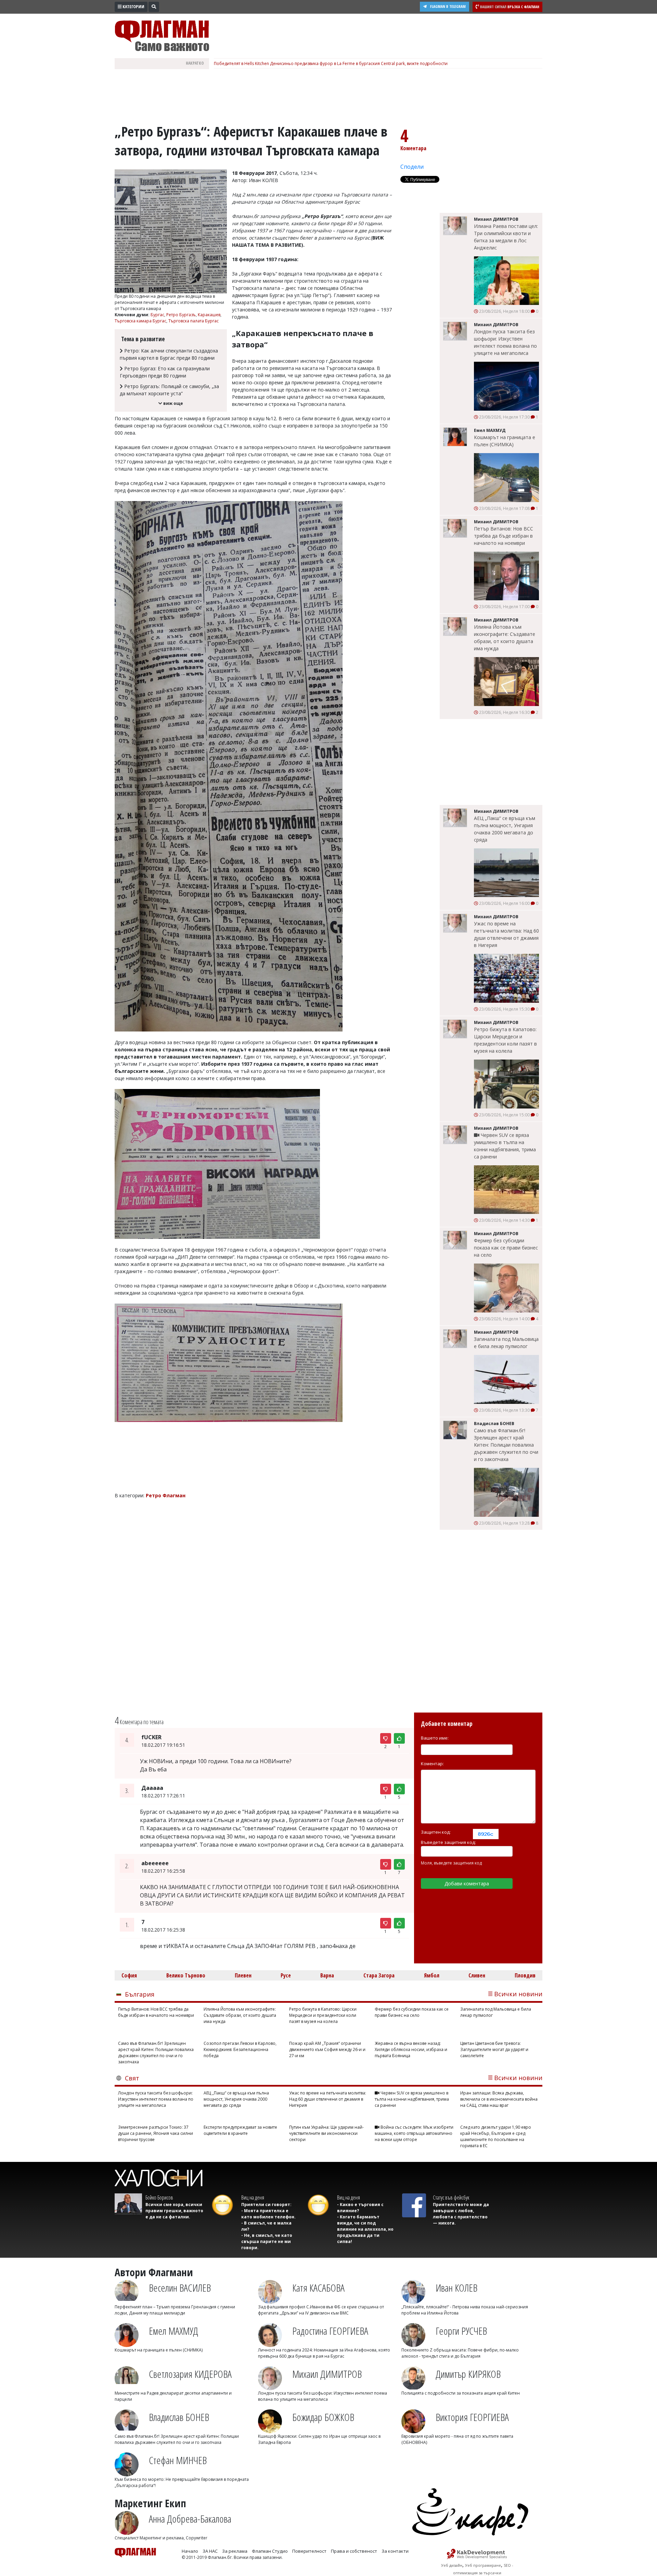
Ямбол (432, 1975)
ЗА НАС (210, 2551)
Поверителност (309, 2551)
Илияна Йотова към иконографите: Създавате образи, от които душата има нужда (505, 638)
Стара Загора (379, 1975)
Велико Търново (186, 1975)
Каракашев (209, 315)
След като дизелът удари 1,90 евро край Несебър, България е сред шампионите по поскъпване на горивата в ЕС (496, 2136)
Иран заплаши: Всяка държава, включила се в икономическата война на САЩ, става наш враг (499, 2099)
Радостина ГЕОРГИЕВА (330, 2331)
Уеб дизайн (452, 2565)
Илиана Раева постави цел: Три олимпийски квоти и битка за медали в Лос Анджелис (506, 237)
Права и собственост (354, 2551)
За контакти (395, 2551)
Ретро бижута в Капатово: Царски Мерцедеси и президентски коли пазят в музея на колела (505, 1040)
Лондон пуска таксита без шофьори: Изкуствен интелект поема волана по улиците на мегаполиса (505, 342)
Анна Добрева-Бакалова (190, 2519)
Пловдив (525, 1975)
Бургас (157, 315)
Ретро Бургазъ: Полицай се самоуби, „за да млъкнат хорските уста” (169, 390)
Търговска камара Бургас (140, 321)
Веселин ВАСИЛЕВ (180, 2288)
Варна (327, 1975)
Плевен (243, 1975)
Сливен (477, 1975)
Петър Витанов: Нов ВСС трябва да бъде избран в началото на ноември (504, 536)
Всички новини (518, 1994)
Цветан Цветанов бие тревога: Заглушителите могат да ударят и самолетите (494, 2049)
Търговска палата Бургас (194, 321)
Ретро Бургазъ (181, 315)
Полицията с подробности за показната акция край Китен (461, 2393)
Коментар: (432, 1764)
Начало (190, 2551)
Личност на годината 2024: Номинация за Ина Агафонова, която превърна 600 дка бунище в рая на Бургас (324, 2353)
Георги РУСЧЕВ (461, 2331)
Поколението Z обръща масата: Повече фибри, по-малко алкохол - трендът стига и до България (460, 2353)
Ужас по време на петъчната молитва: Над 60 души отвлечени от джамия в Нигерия (506, 934)
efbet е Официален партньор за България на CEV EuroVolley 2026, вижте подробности (302, 63)
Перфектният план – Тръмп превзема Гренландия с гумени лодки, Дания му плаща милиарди (175, 2310)
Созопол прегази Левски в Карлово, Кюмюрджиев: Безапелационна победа (240, 2049)
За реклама (235, 2551)
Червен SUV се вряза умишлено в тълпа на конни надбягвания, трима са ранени (505, 1146)
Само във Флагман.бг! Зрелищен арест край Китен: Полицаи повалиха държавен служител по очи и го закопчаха (506, 1445)
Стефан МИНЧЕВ (178, 2460)
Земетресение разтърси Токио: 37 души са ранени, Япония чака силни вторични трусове (156, 2133)
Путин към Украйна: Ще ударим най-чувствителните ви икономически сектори (326, 2133)
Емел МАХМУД (173, 2331)
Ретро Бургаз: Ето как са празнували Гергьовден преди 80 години (165, 372)
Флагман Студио (270, 2551)
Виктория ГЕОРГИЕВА (472, 2417)
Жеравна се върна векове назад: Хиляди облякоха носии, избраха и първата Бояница (411, 2049)
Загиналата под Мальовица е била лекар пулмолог (506, 1343)
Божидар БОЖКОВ (323, 2417)
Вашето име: (435, 1738)
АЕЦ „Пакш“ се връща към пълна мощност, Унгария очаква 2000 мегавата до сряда (505, 829)
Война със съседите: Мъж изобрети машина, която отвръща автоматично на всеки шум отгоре (414, 2133)
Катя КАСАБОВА (318, 2288)
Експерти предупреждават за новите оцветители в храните (240, 2130)
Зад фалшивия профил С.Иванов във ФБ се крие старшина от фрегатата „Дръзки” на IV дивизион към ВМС (321, 2310)
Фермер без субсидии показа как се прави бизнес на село (506, 1248)
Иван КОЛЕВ (456, 2288)
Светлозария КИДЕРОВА (190, 2374)
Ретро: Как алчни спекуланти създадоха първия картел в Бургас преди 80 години (169, 354)
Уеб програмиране (483, 2565)
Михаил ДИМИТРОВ (327, 2374)
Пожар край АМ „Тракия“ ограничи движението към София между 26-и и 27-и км (327, 2049)
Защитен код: (436, 1832)
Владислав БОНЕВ (179, 2417)
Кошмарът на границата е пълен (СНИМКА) (505, 441)
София (129, 1975)
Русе (286, 1975)
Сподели (412, 167)
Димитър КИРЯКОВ (468, 2374)
